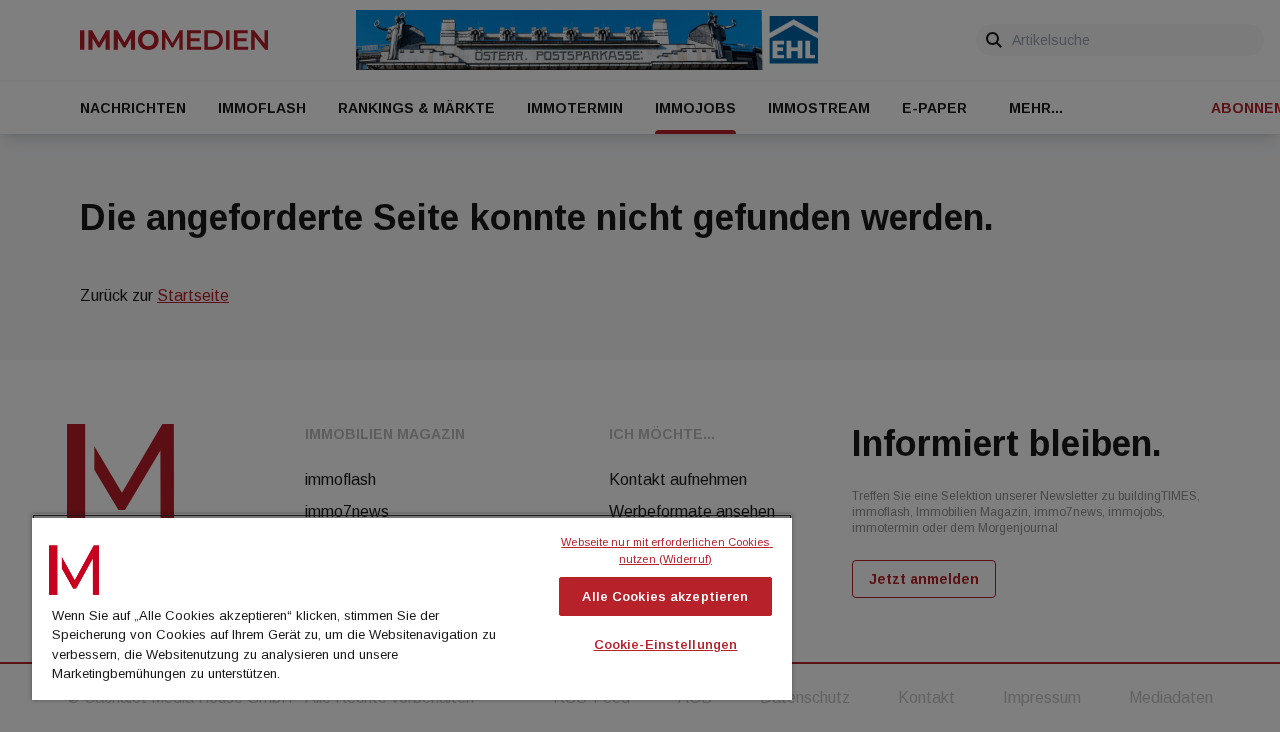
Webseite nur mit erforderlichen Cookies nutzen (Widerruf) (666, 550)
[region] (412, 607)
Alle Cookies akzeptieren (665, 596)
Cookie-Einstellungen (666, 644)
